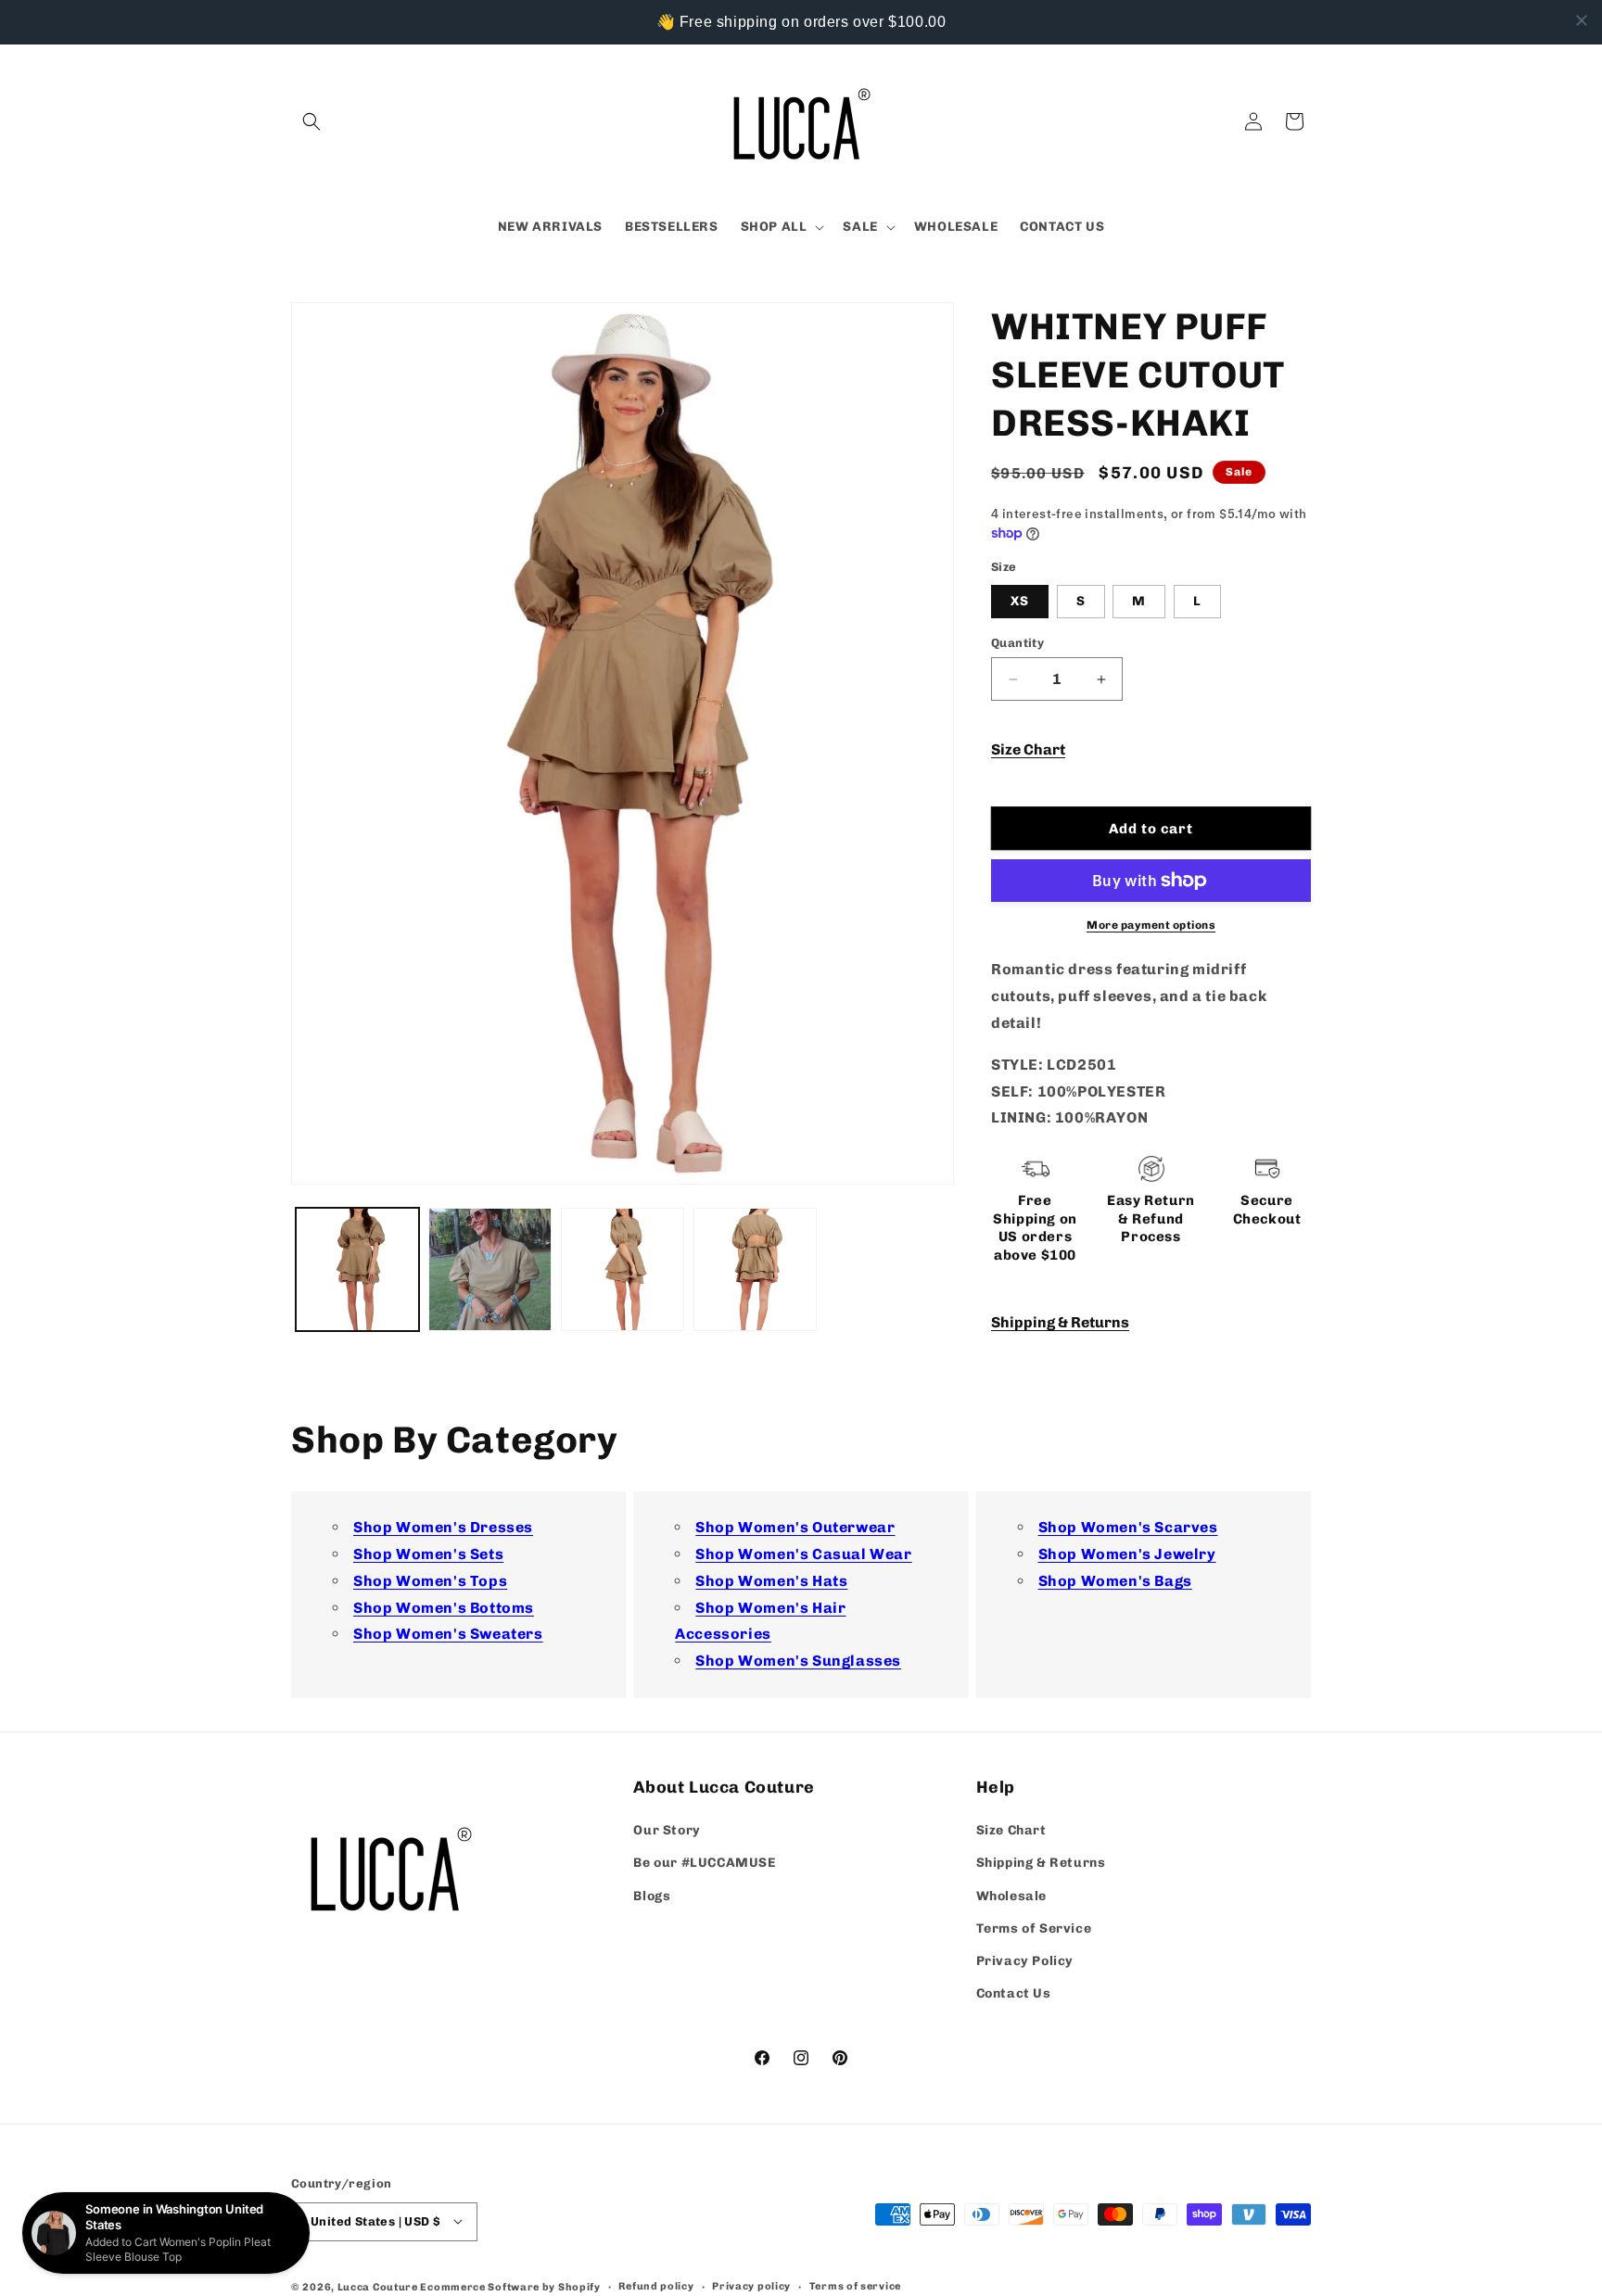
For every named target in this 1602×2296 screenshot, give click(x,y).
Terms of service (855, 2285)
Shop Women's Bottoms (444, 1608)
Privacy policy (751, 2285)
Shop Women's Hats (771, 1581)
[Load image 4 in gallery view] (755, 1269)
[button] (311, 121)
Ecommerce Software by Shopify (510, 2286)
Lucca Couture (378, 2286)
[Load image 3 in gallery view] (623, 1269)
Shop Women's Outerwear (795, 1527)
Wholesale (1011, 1896)
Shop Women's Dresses (443, 1527)
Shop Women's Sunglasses (798, 1661)
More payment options (1151, 925)
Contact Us (1014, 1994)
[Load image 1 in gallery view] (357, 1269)
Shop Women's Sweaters (448, 1634)
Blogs (652, 1896)
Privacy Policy (1025, 1961)
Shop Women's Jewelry (1127, 1554)
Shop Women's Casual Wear (803, 1554)
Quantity (1017, 643)
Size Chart (1028, 749)
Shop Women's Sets (428, 1554)
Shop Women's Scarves (1128, 1527)
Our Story (667, 1831)
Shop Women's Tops (430, 1581)
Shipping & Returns (1060, 1322)
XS (1020, 601)
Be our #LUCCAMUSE (704, 1864)
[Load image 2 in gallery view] (490, 1269)
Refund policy (656, 2285)
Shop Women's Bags (1115, 1581)
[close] (1582, 20)
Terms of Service (1034, 1928)
